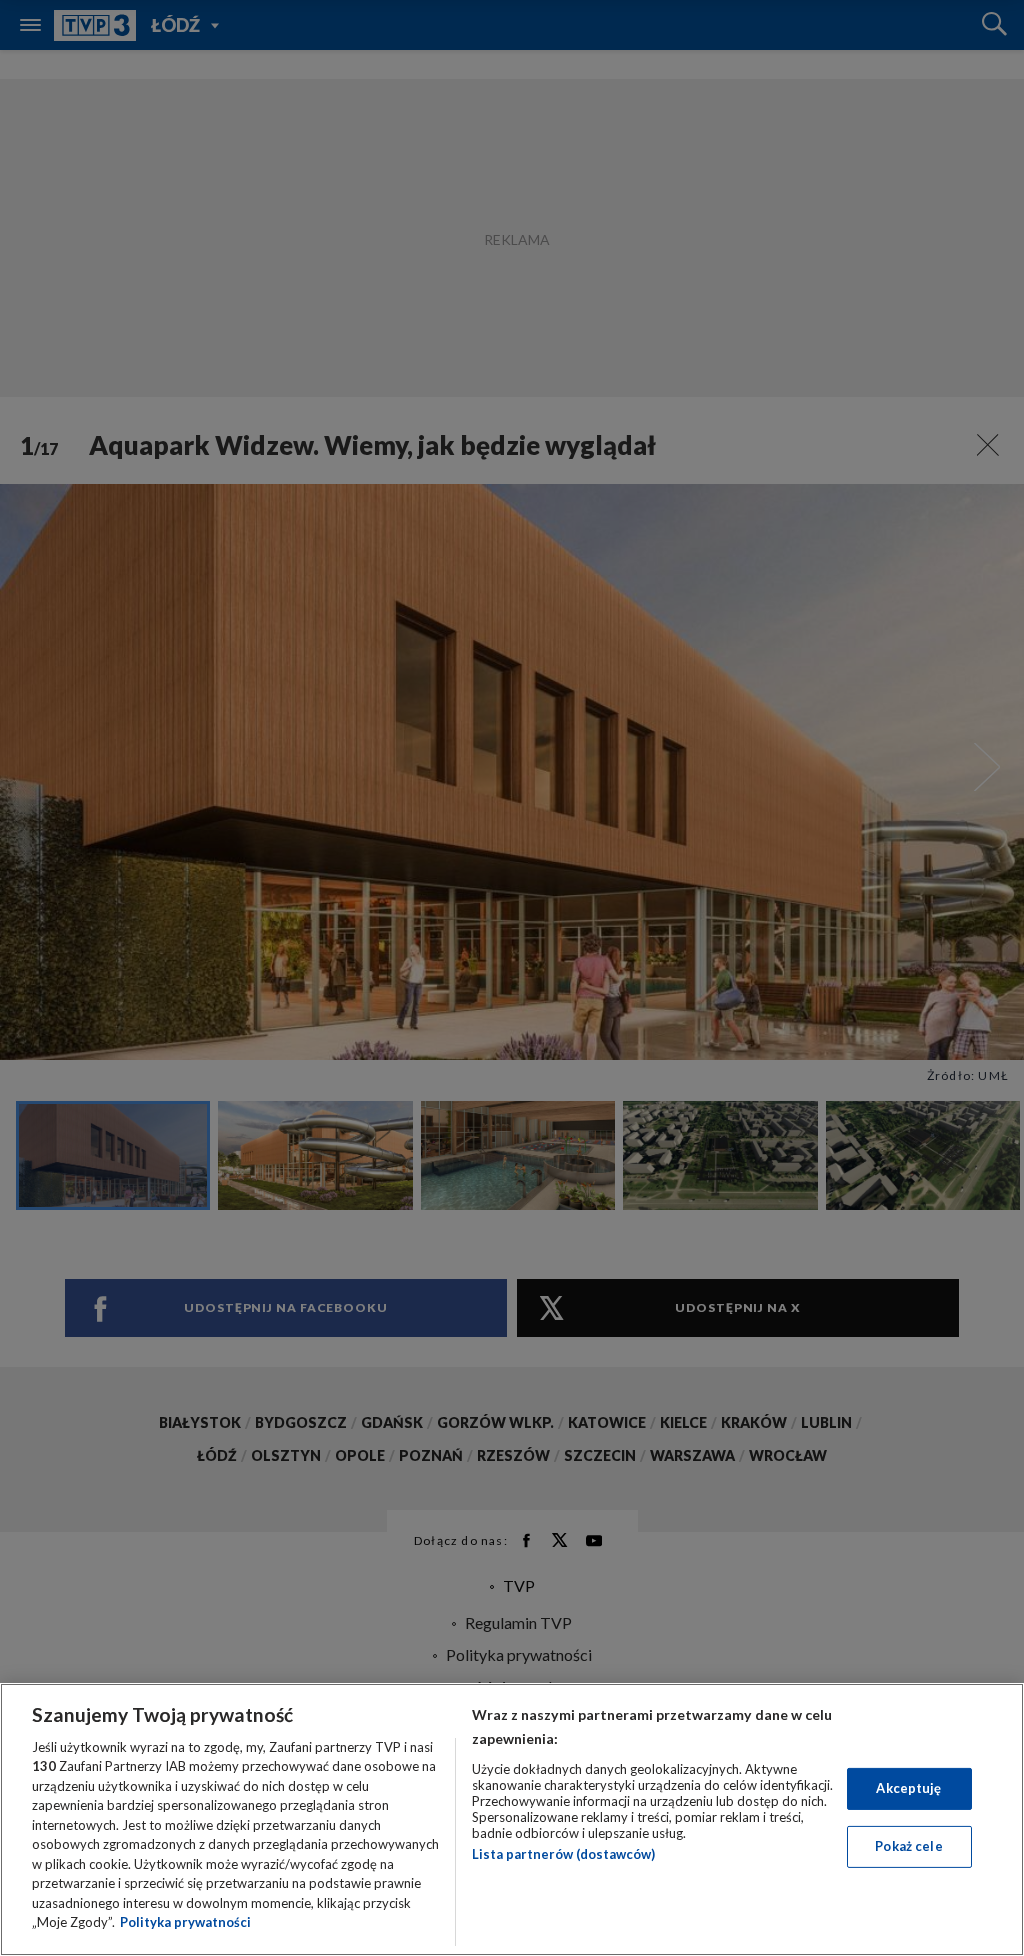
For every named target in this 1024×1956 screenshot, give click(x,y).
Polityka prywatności (185, 1922)
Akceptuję (908, 1788)
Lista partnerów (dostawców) (563, 1854)
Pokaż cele (908, 1846)
